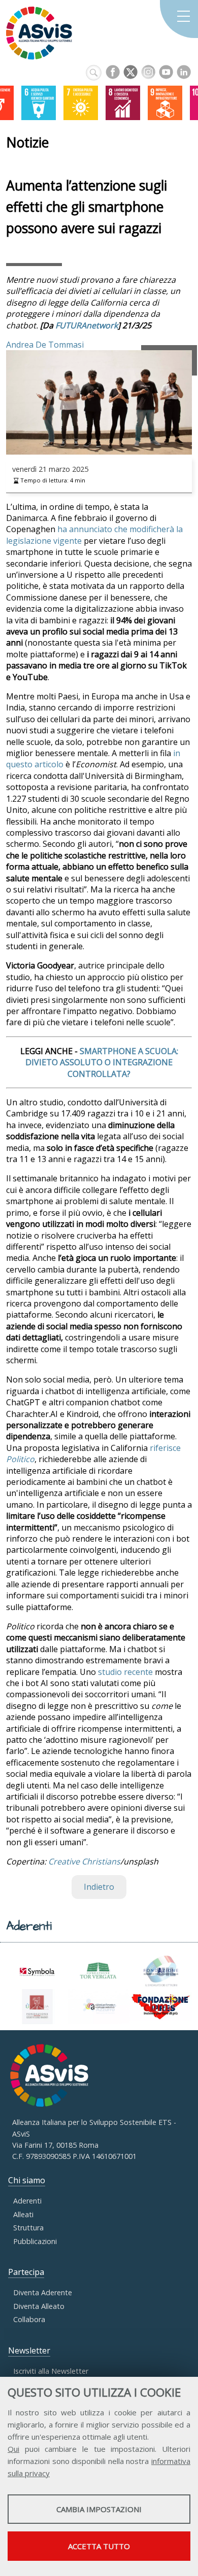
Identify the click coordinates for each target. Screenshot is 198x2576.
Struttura (28, 2228)
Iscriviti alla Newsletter (51, 2371)
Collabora (29, 2319)
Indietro (99, 1887)
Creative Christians (84, 1861)
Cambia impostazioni (99, 2509)
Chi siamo (27, 2180)
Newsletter (29, 2350)
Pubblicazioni (35, 2241)
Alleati (23, 2214)
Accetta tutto (99, 2546)
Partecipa (26, 2272)
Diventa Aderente (43, 2292)
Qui (13, 2449)
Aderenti (27, 2201)
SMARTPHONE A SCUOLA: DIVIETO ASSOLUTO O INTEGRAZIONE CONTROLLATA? (102, 1062)
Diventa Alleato (39, 2306)
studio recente (125, 1672)
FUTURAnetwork (87, 325)
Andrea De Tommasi (45, 345)
